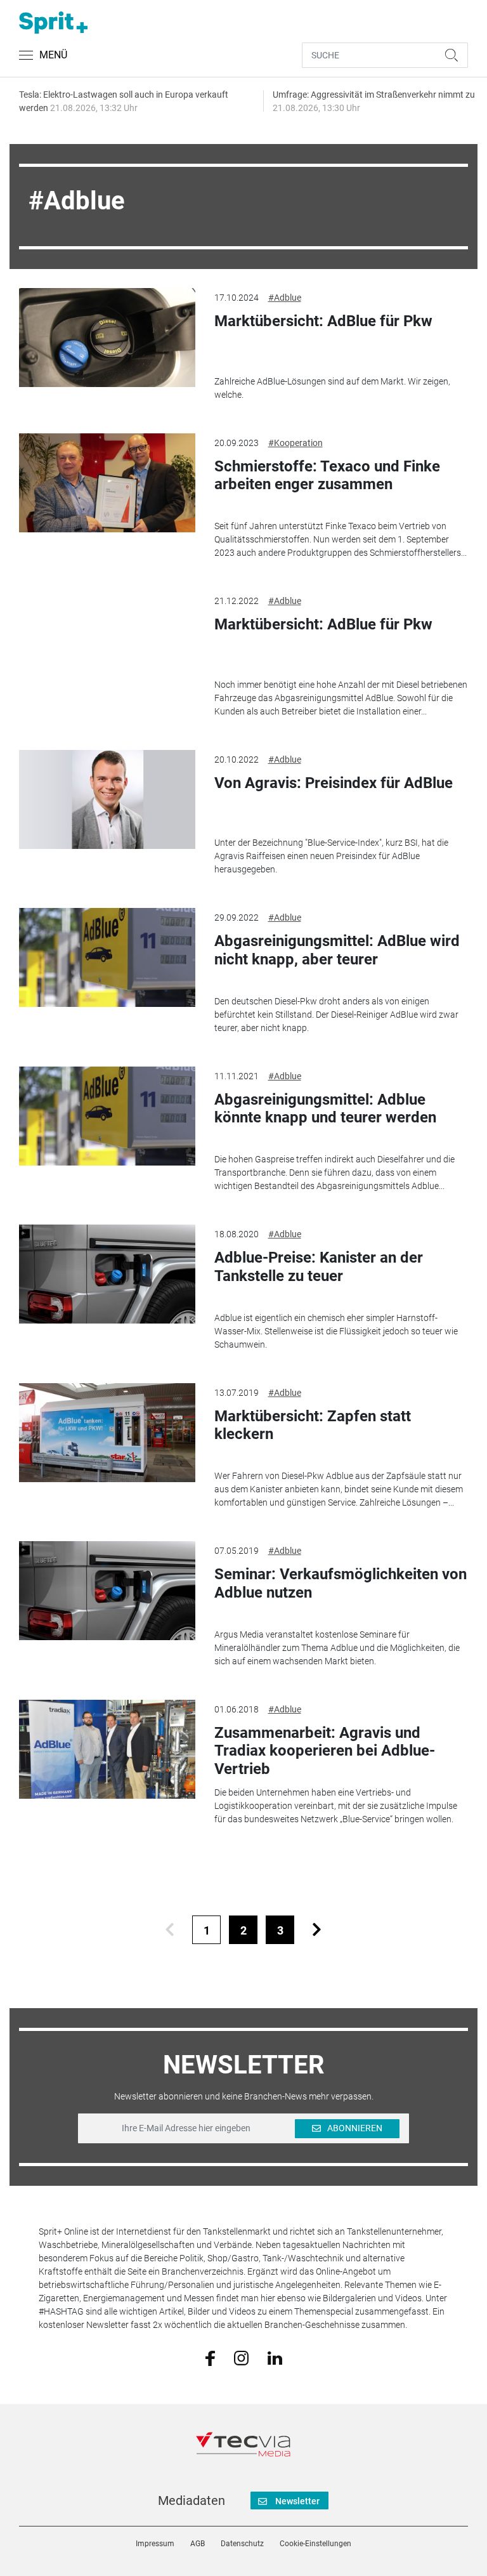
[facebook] (210, 2358)
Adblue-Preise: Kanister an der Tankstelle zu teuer (319, 1267)
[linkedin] (275, 2357)
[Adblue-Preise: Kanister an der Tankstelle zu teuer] (107, 1274)
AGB (198, 2544)
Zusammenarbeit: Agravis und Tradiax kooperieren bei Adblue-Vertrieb (325, 1751)
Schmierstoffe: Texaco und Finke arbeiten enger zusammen (327, 476)
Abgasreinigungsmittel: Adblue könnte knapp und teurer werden (325, 1109)
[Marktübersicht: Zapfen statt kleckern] (107, 1433)
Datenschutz (242, 2544)
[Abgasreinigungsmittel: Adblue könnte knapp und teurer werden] (107, 1116)
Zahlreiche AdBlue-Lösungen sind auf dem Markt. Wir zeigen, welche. (332, 388)
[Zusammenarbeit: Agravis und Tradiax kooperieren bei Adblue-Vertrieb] (107, 1749)
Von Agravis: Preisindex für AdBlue (334, 783)
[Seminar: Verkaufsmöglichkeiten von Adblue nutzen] (107, 1591)
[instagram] (241, 2357)
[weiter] (317, 1930)
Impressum (155, 2544)
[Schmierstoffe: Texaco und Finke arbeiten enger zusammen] (107, 483)
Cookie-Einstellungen (315, 2544)
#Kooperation (295, 443)
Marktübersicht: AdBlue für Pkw (323, 321)
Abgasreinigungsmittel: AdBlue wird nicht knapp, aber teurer (337, 950)
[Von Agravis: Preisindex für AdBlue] (107, 799)
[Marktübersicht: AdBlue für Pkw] (107, 338)
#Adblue (285, 298)
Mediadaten (192, 2500)
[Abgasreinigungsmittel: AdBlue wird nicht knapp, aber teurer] (107, 957)
